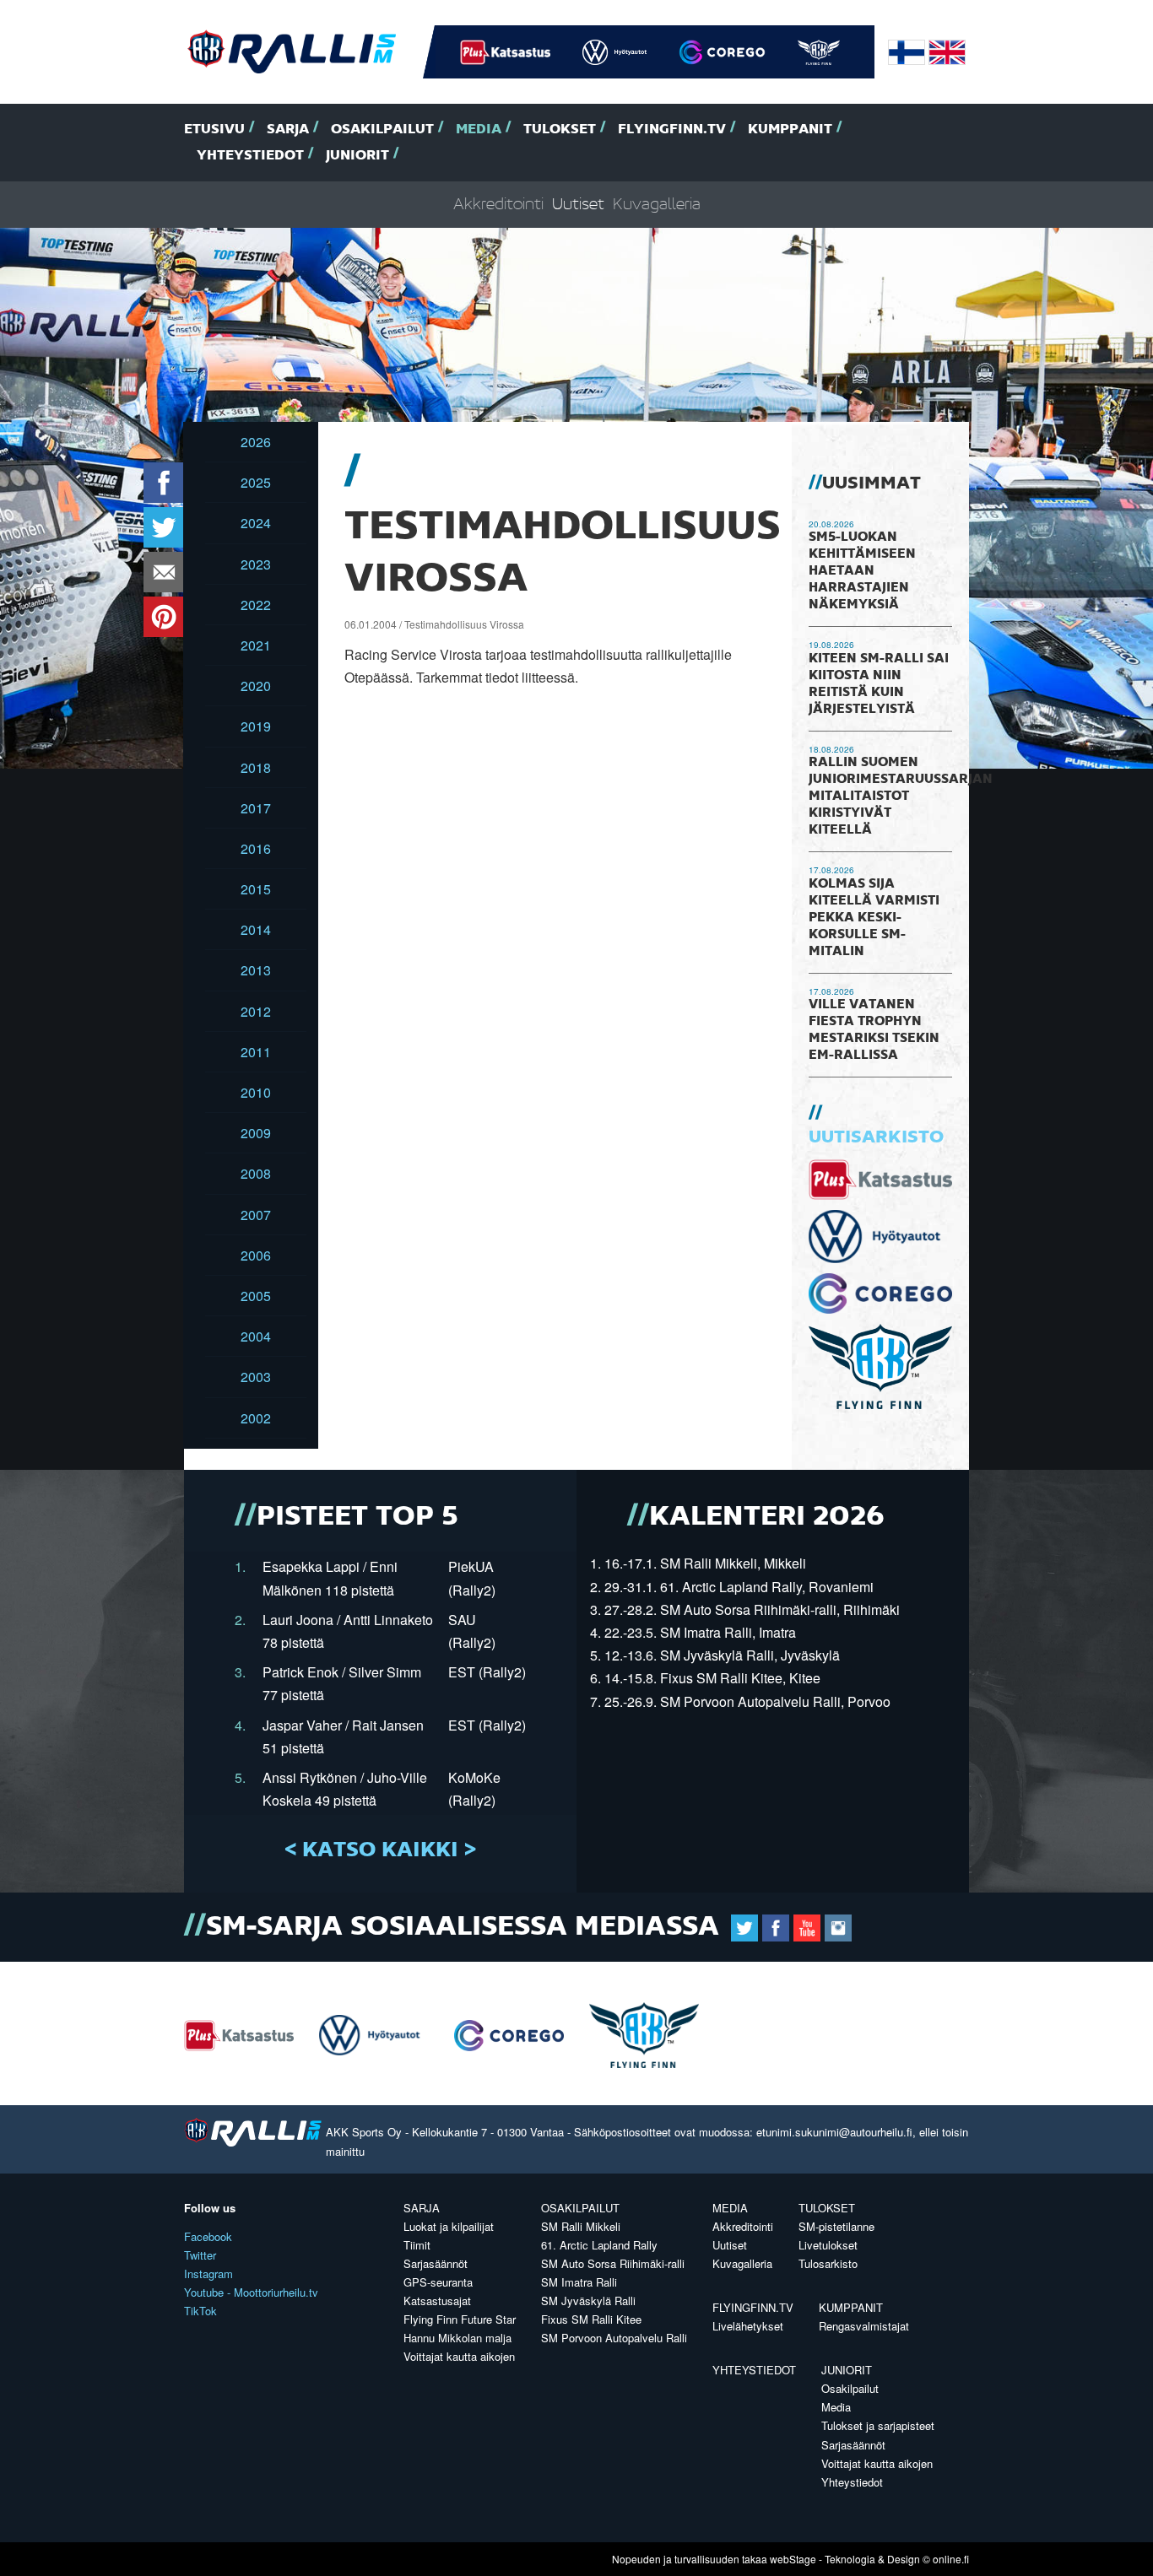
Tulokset (560, 130)
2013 (256, 970)
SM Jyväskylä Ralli (588, 2301)
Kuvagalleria (657, 205)
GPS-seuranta (438, 2282)
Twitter (200, 2255)
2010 (256, 1092)
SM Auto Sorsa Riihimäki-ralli (613, 2263)
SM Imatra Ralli (579, 2282)
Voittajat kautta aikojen (459, 2356)
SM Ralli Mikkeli (581, 2226)
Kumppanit (790, 130)
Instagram (208, 2274)
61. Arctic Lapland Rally (599, 2245)
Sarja (288, 130)
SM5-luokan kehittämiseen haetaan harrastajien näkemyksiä (862, 571)
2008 (256, 1173)
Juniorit (357, 156)
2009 (256, 1133)
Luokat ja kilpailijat (449, 2226)
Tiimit (417, 2245)
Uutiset (578, 205)
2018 (256, 767)
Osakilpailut (382, 130)
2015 (256, 889)
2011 (256, 1052)
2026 (256, 442)
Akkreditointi (498, 205)
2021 (256, 645)
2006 (256, 1255)
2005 (256, 1296)
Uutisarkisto (876, 1137)
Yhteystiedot (250, 156)
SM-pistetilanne (836, 2226)
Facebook (208, 2236)
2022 (256, 605)
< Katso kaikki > (380, 1850)
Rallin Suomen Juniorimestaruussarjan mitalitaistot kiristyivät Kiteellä (901, 797)
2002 (256, 1418)
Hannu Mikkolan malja (457, 2338)
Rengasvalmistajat (864, 2326)
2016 (256, 848)
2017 (256, 808)
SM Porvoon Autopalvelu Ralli (614, 2338)
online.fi (951, 2559)
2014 (256, 929)
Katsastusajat (437, 2301)
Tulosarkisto (828, 2263)
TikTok (200, 2311)
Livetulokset (828, 2245)
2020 (256, 686)
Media (479, 130)
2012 (256, 1011)
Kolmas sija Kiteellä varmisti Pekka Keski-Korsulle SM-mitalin (874, 918)
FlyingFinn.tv (672, 130)
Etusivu (214, 130)
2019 (256, 726)
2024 (256, 523)
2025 (256, 482)
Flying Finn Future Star (460, 2319)
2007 (256, 1215)
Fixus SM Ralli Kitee (591, 2319)
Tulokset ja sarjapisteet (878, 2425)
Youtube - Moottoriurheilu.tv (251, 2292)
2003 (256, 1377)
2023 (256, 564)
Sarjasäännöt (436, 2263)
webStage (793, 2559)
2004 (256, 1336)
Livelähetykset (748, 2326)
